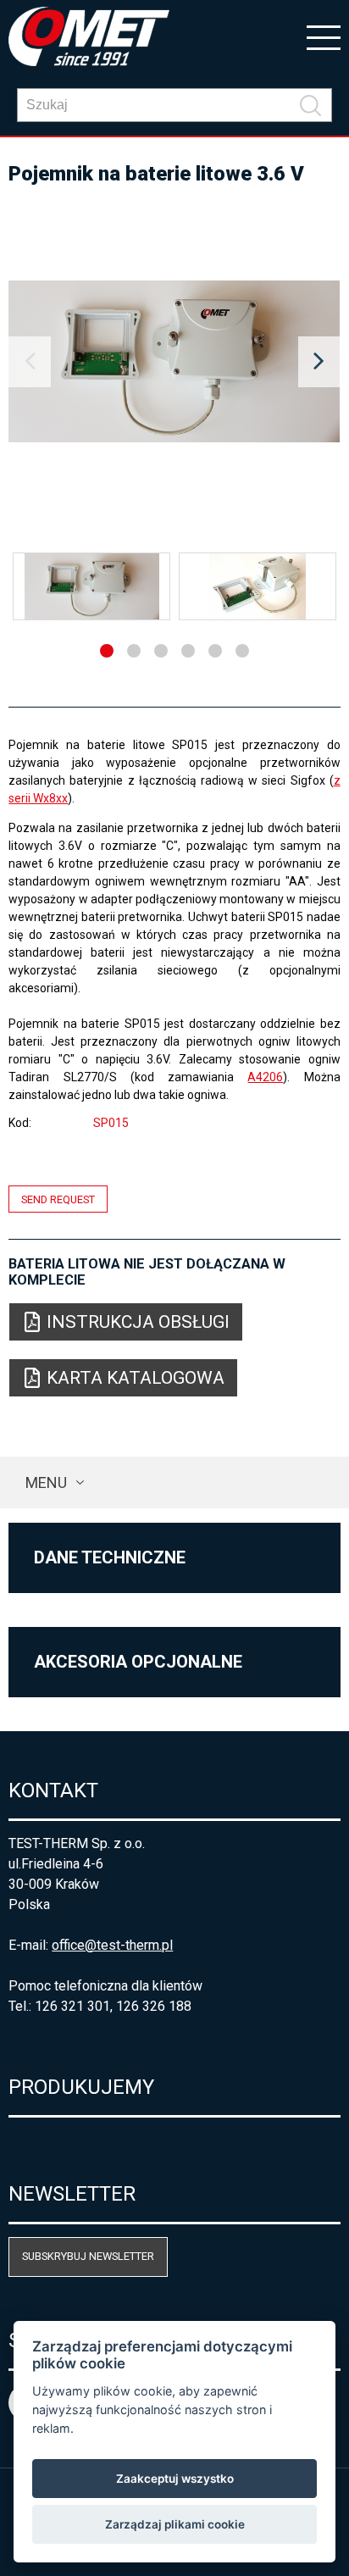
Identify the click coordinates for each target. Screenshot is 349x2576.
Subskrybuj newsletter (88, 2256)
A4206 (265, 1077)
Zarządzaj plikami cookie (175, 2524)
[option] (174, 362)
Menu (46, 1482)
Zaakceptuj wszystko (175, 2479)
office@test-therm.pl (112, 1945)
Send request (58, 1199)
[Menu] (324, 36)
